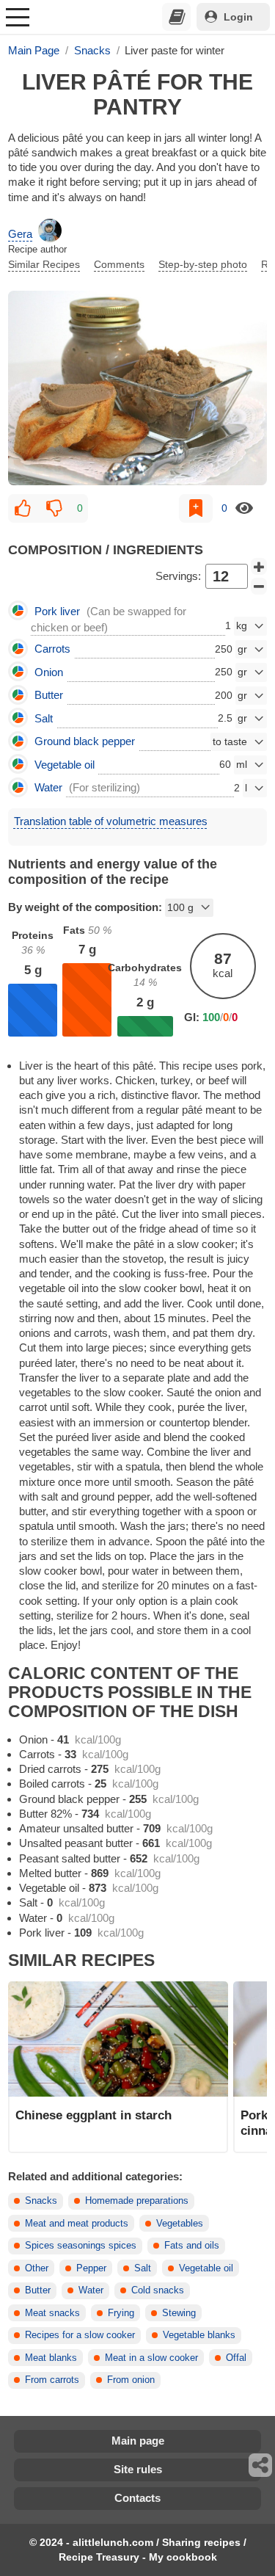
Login (238, 17)
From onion (131, 2380)
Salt (143, 2268)
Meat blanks (51, 2358)
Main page (138, 2441)
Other (37, 2268)
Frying (121, 2313)
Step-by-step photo (203, 264)
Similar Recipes (44, 264)
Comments (119, 264)
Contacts (137, 2498)
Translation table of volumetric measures (111, 821)
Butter (38, 2290)
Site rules (138, 2469)
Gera (20, 234)
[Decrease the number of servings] (259, 587)
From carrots (52, 2380)
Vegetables (180, 2224)
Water (91, 2290)
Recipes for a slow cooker (80, 2335)
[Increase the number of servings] (259, 567)
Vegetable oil (206, 2268)
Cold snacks (158, 2290)
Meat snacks (52, 2313)
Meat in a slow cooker (151, 2358)
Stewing (179, 2313)
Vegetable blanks (199, 2335)
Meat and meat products (77, 2224)
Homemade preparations (137, 2201)
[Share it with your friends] (261, 2465)
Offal (236, 2358)
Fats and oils (192, 2246)
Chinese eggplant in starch (93, 2115)
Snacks (41, 2201)
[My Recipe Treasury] (177, 17)
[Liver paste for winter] (137, 388)
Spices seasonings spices (81, 2246)
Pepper (91, 2268)
